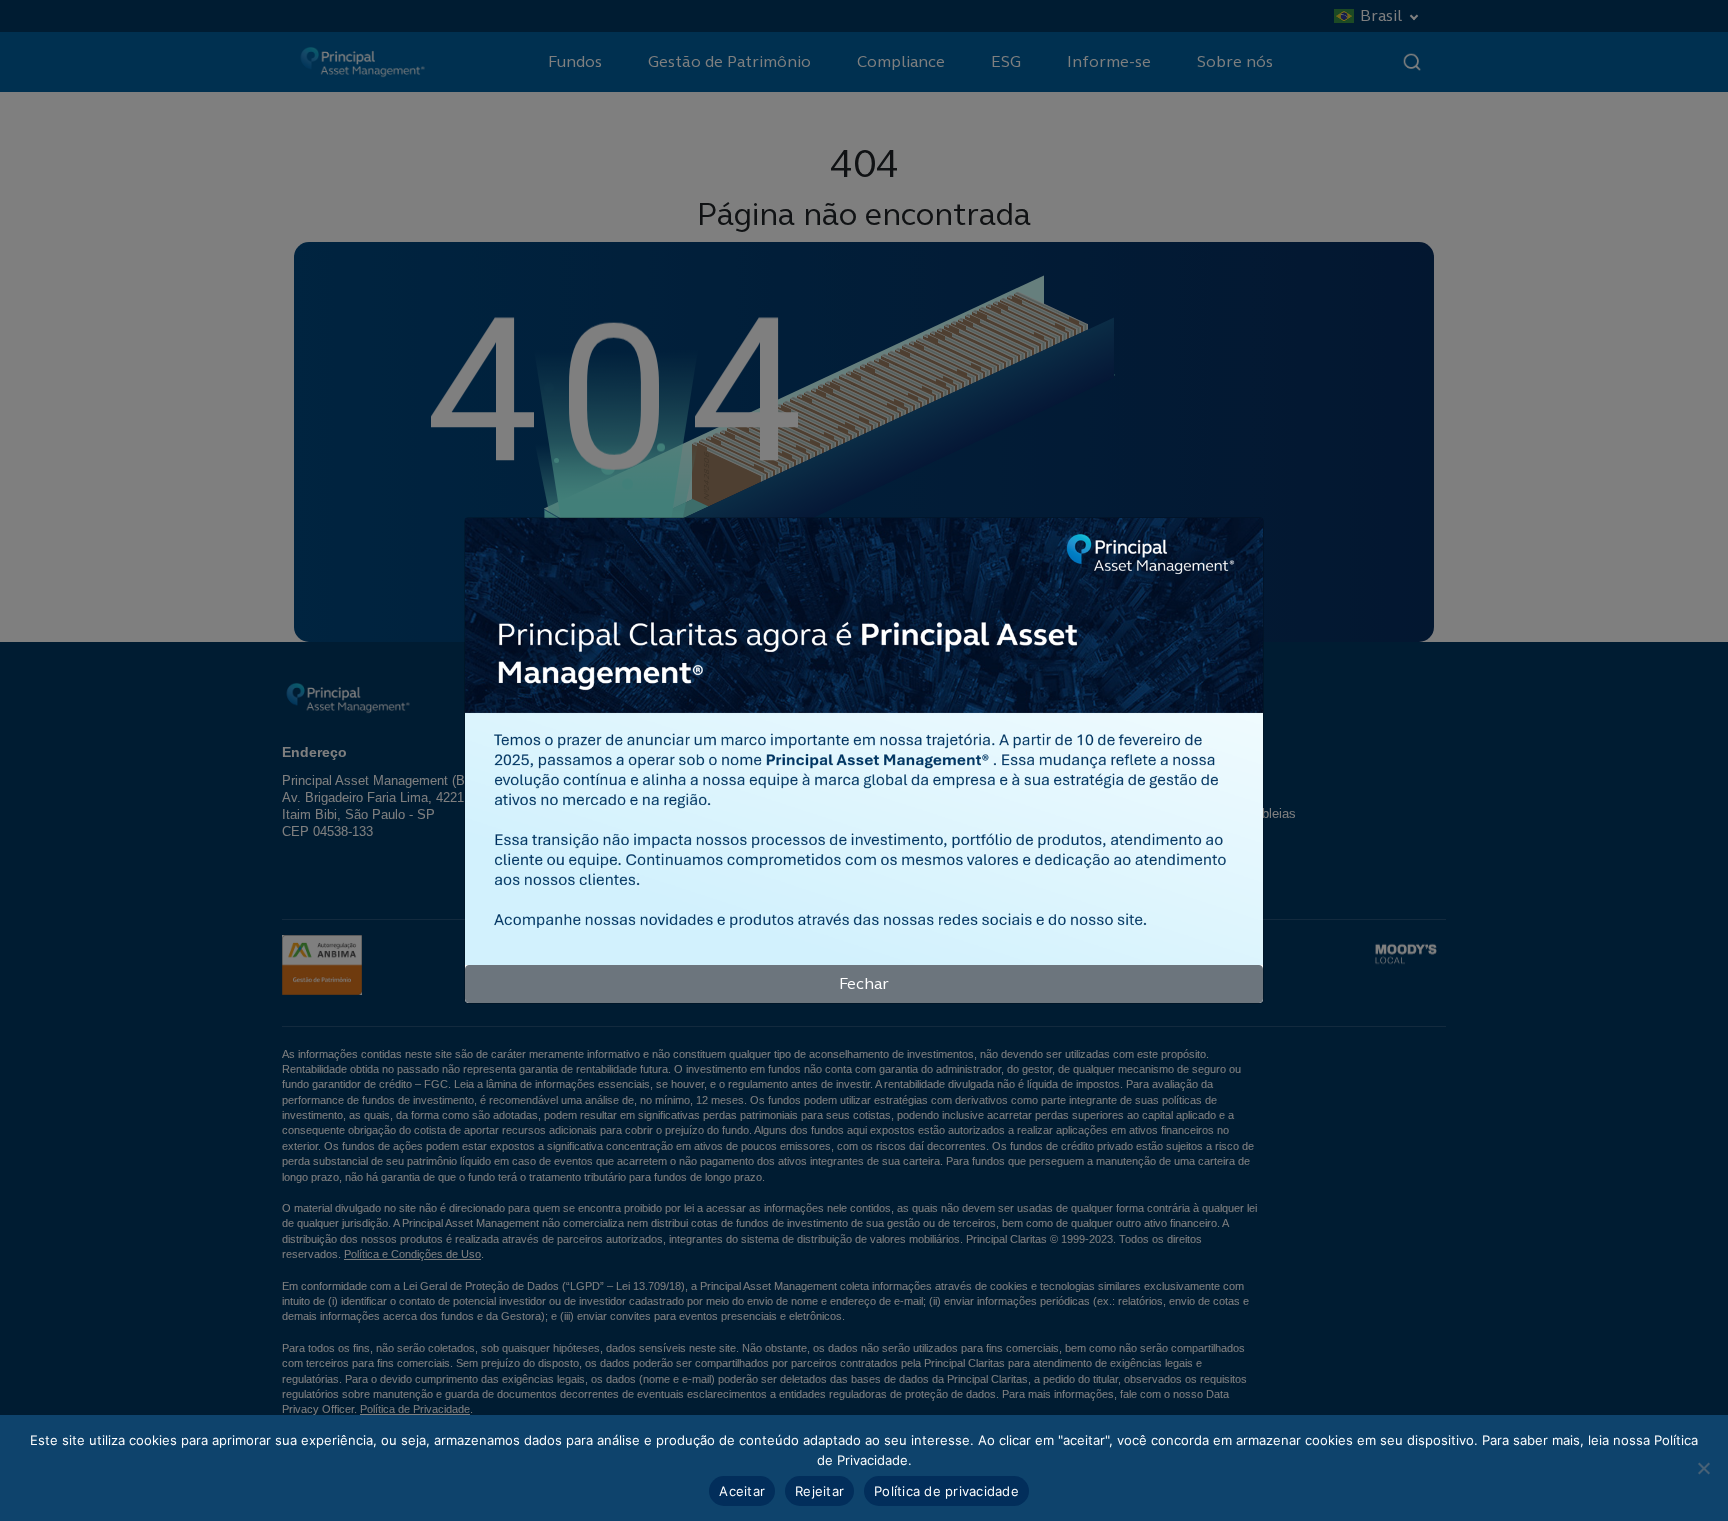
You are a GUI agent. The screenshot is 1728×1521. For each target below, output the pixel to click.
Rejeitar (819, 1491)
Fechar (864, 983)
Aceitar (742, 1491)
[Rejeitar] (1703, 1468)
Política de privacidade (946, 1491)
